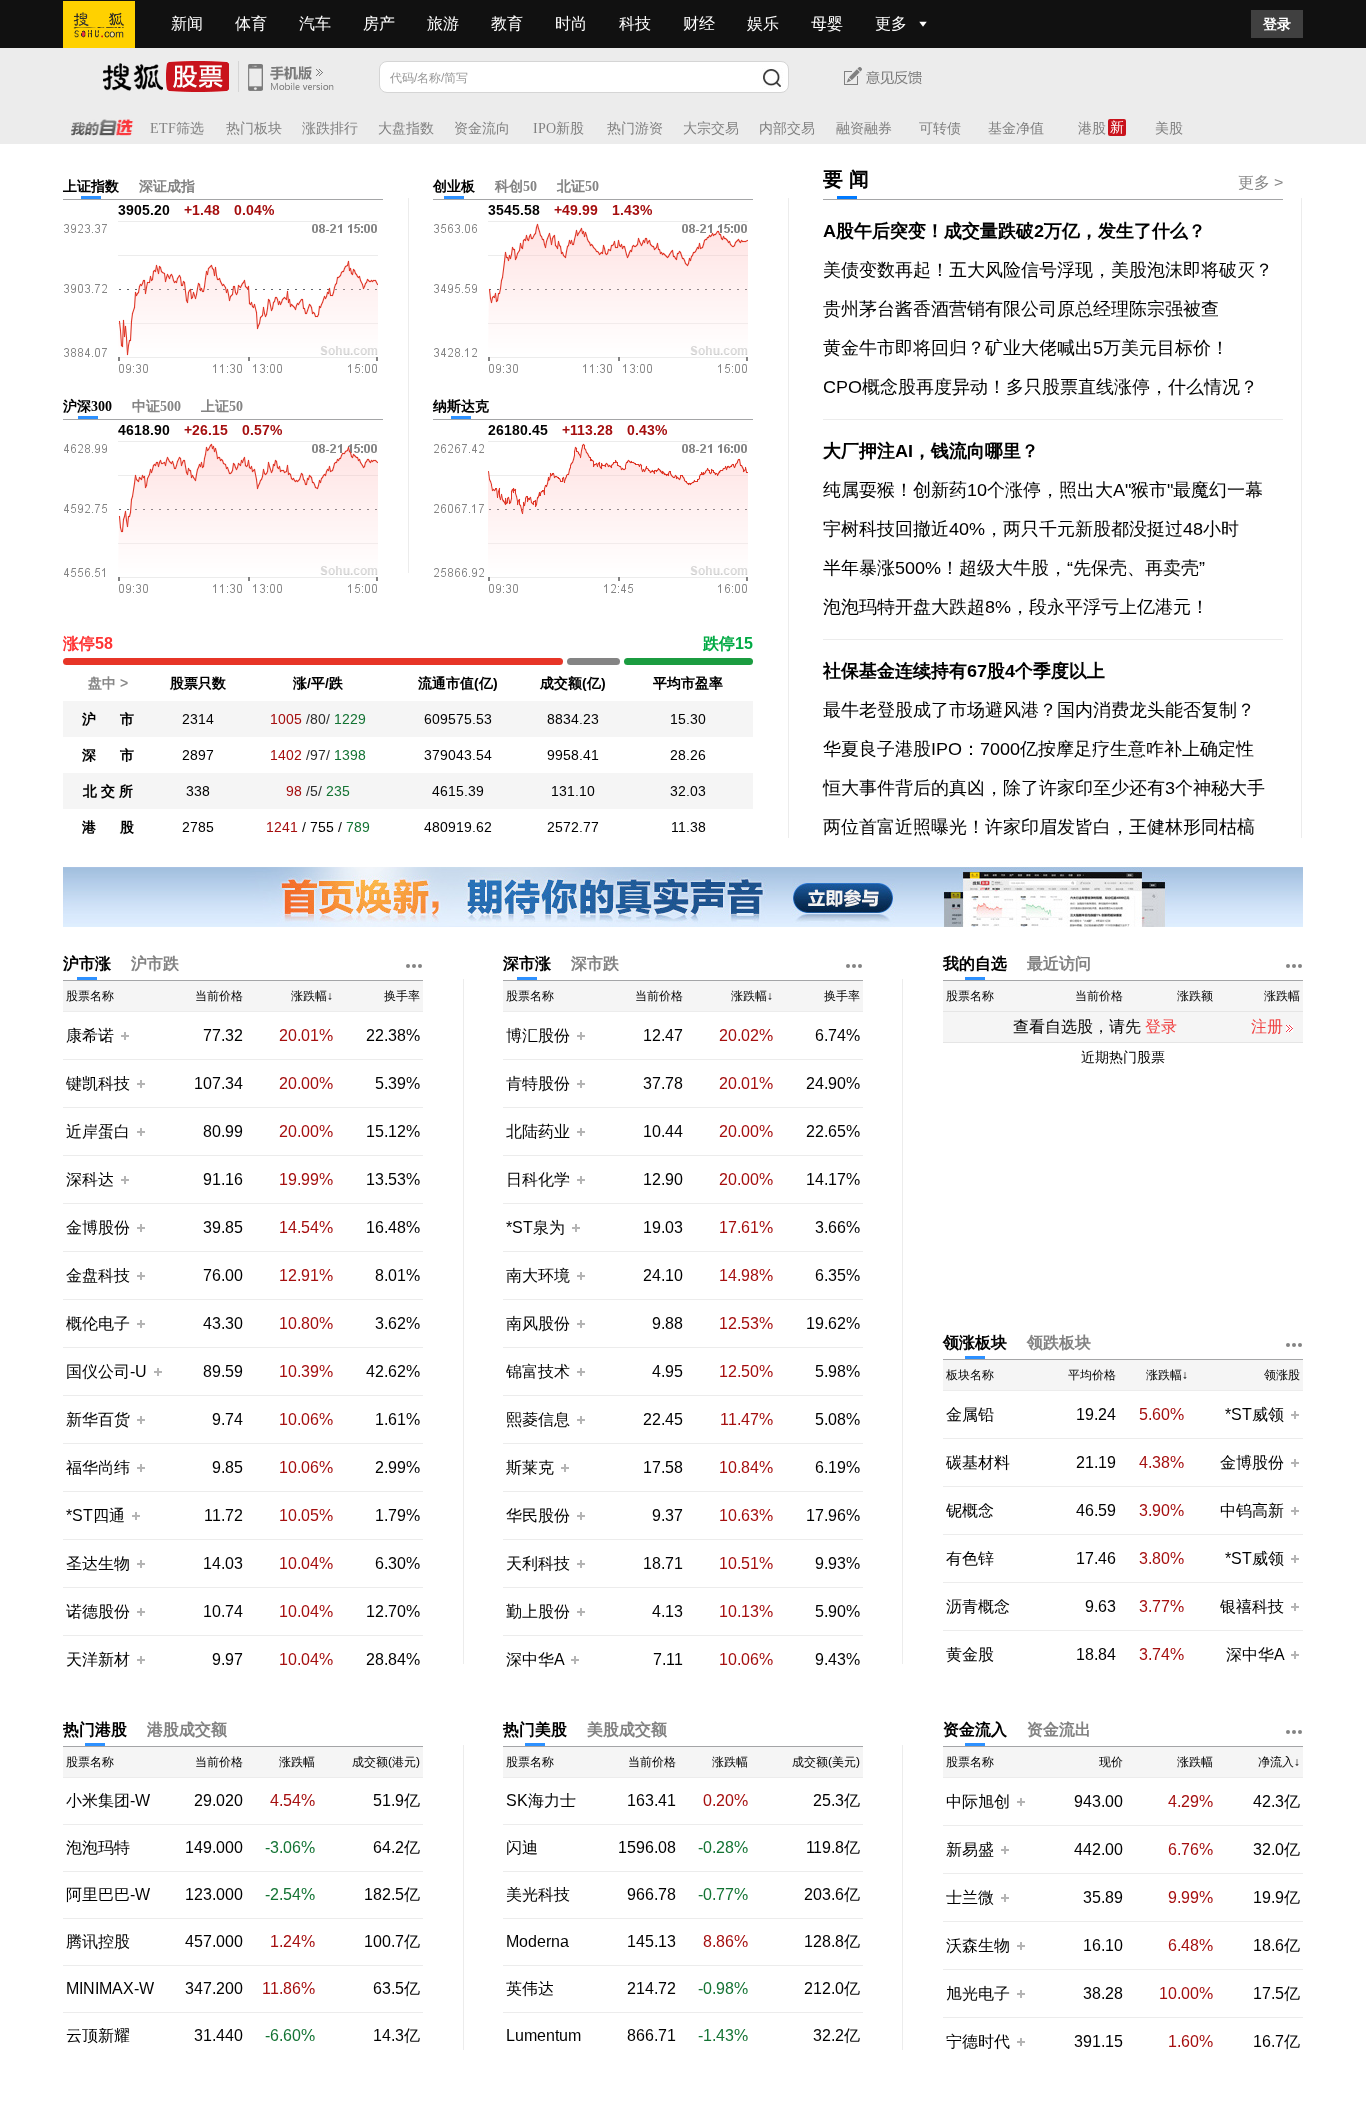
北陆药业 (538, 1131)
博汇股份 (538, 1035)
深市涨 (527, 963)
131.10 (573, 791)
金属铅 (970, 1415)
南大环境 (538, 1275)
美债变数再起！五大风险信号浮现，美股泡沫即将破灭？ (1048, 270)
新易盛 (970, 1849)
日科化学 (538, 1179)
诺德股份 (98, 1611)
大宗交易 (711, 128)
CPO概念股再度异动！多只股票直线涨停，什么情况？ (1040, 387)
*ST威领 (1256, 1414)
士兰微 (970, 1897)
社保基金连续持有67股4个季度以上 (964, 671)
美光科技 (538, 1895)
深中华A (537, 1659)
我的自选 (975, 963)
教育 (507, 23)
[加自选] (124, 1035)
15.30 (688, 719)
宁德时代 (978, 2041)
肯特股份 (538, 1083)
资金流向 (482, 128)
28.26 (688, 755)
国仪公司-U (106, 1371)
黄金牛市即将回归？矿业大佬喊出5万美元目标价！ (1026, 348)
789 (358, 827)
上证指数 (91, 186)
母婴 (827, 23)
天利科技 (538, 1563)
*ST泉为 (537, 1227)
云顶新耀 (98, 2036)
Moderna (537, 1942)
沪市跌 (155, 963)
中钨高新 (1252, 1510)
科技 (635, 23)
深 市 (108, 755)
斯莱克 (532, 1467)
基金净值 (1016, 128)
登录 (1277, 24)
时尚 (571, 23)
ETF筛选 (177, 128)
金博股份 (98, 1227)
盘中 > (108, 683)
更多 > (1260, 182)
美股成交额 (627, 1729)
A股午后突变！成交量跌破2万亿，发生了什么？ (1014, 231)
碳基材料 (978, 1463)
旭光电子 (978, 1993)
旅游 (443, 23)
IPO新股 (558, 128)
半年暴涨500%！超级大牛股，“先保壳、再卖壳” (1014, 568)
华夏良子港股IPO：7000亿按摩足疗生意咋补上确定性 (1038, 749)
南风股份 (538, 1323)
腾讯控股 (98, 1942)
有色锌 (970, 1559)
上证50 (222, 406)
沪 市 (108, 719)
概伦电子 (98, 1323)
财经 (699, 23)
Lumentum (543, 2036)
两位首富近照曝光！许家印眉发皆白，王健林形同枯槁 (1039, 827)
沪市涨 (87, 963)
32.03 (688, 791)
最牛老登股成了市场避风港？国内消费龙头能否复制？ (1039, 710)
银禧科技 (1252, 1606)
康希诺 (90, 1035)
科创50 (516, 186)
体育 (251, 23)
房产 (379, 23)
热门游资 (635, 128)
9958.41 (573, 755)
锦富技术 (538, 1371)
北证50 (578, 186)
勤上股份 (538, 1611)
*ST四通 (95, 1515)
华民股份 (538, 1515)
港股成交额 (187, 1729)
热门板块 (254, 128)
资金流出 (1059, 1729)
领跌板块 (1059, 1342)
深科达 (90, 1179)
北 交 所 (108, 791)
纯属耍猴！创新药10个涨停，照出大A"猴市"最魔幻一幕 (1043, 490)
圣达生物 (98, 1563)
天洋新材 (98, 1659)
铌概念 (970, 1511)
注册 (1267, 1026)
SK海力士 (541, 1801)
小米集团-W (108, 1801)
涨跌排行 (330, 128)
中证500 (156, 406)
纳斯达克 (461, 406)
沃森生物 (978, 1945)
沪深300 (87, 406)
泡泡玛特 (98, 1848)
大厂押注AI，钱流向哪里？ (931, 451)
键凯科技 (98, 1083)
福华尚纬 (98, 1467)
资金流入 (975, 1729)
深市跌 (595, 963)
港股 (1092, 128)
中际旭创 (978, 1801)
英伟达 (530, 1989)
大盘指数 (406, 128)
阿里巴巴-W (108, 1895)
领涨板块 (975, 1342)
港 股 (108, 827)
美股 (1169, 128)
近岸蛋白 (98, 1131)
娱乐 (763, 23)
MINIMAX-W (110, 1989)
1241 (282, 827)
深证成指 (167, 186)
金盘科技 (98, 1275)
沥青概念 (978, 1607)
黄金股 (970, 1655)
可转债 (940, 128)
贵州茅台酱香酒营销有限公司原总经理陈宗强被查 (1021, 309)
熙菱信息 (538, 1419)
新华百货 (98, 1419)
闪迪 (522, 1848)
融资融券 (864, 128)
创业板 (454, 186)
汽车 (315, 23)
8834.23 (573, 719)
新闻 (187, 23)
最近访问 (1059, 963)
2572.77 (573, 827)
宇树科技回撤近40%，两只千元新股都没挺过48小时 (1031, 529)
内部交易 (787, 128)
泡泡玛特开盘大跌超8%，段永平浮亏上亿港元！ (1016, 607)
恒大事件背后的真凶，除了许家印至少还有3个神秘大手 (1044, 788)
